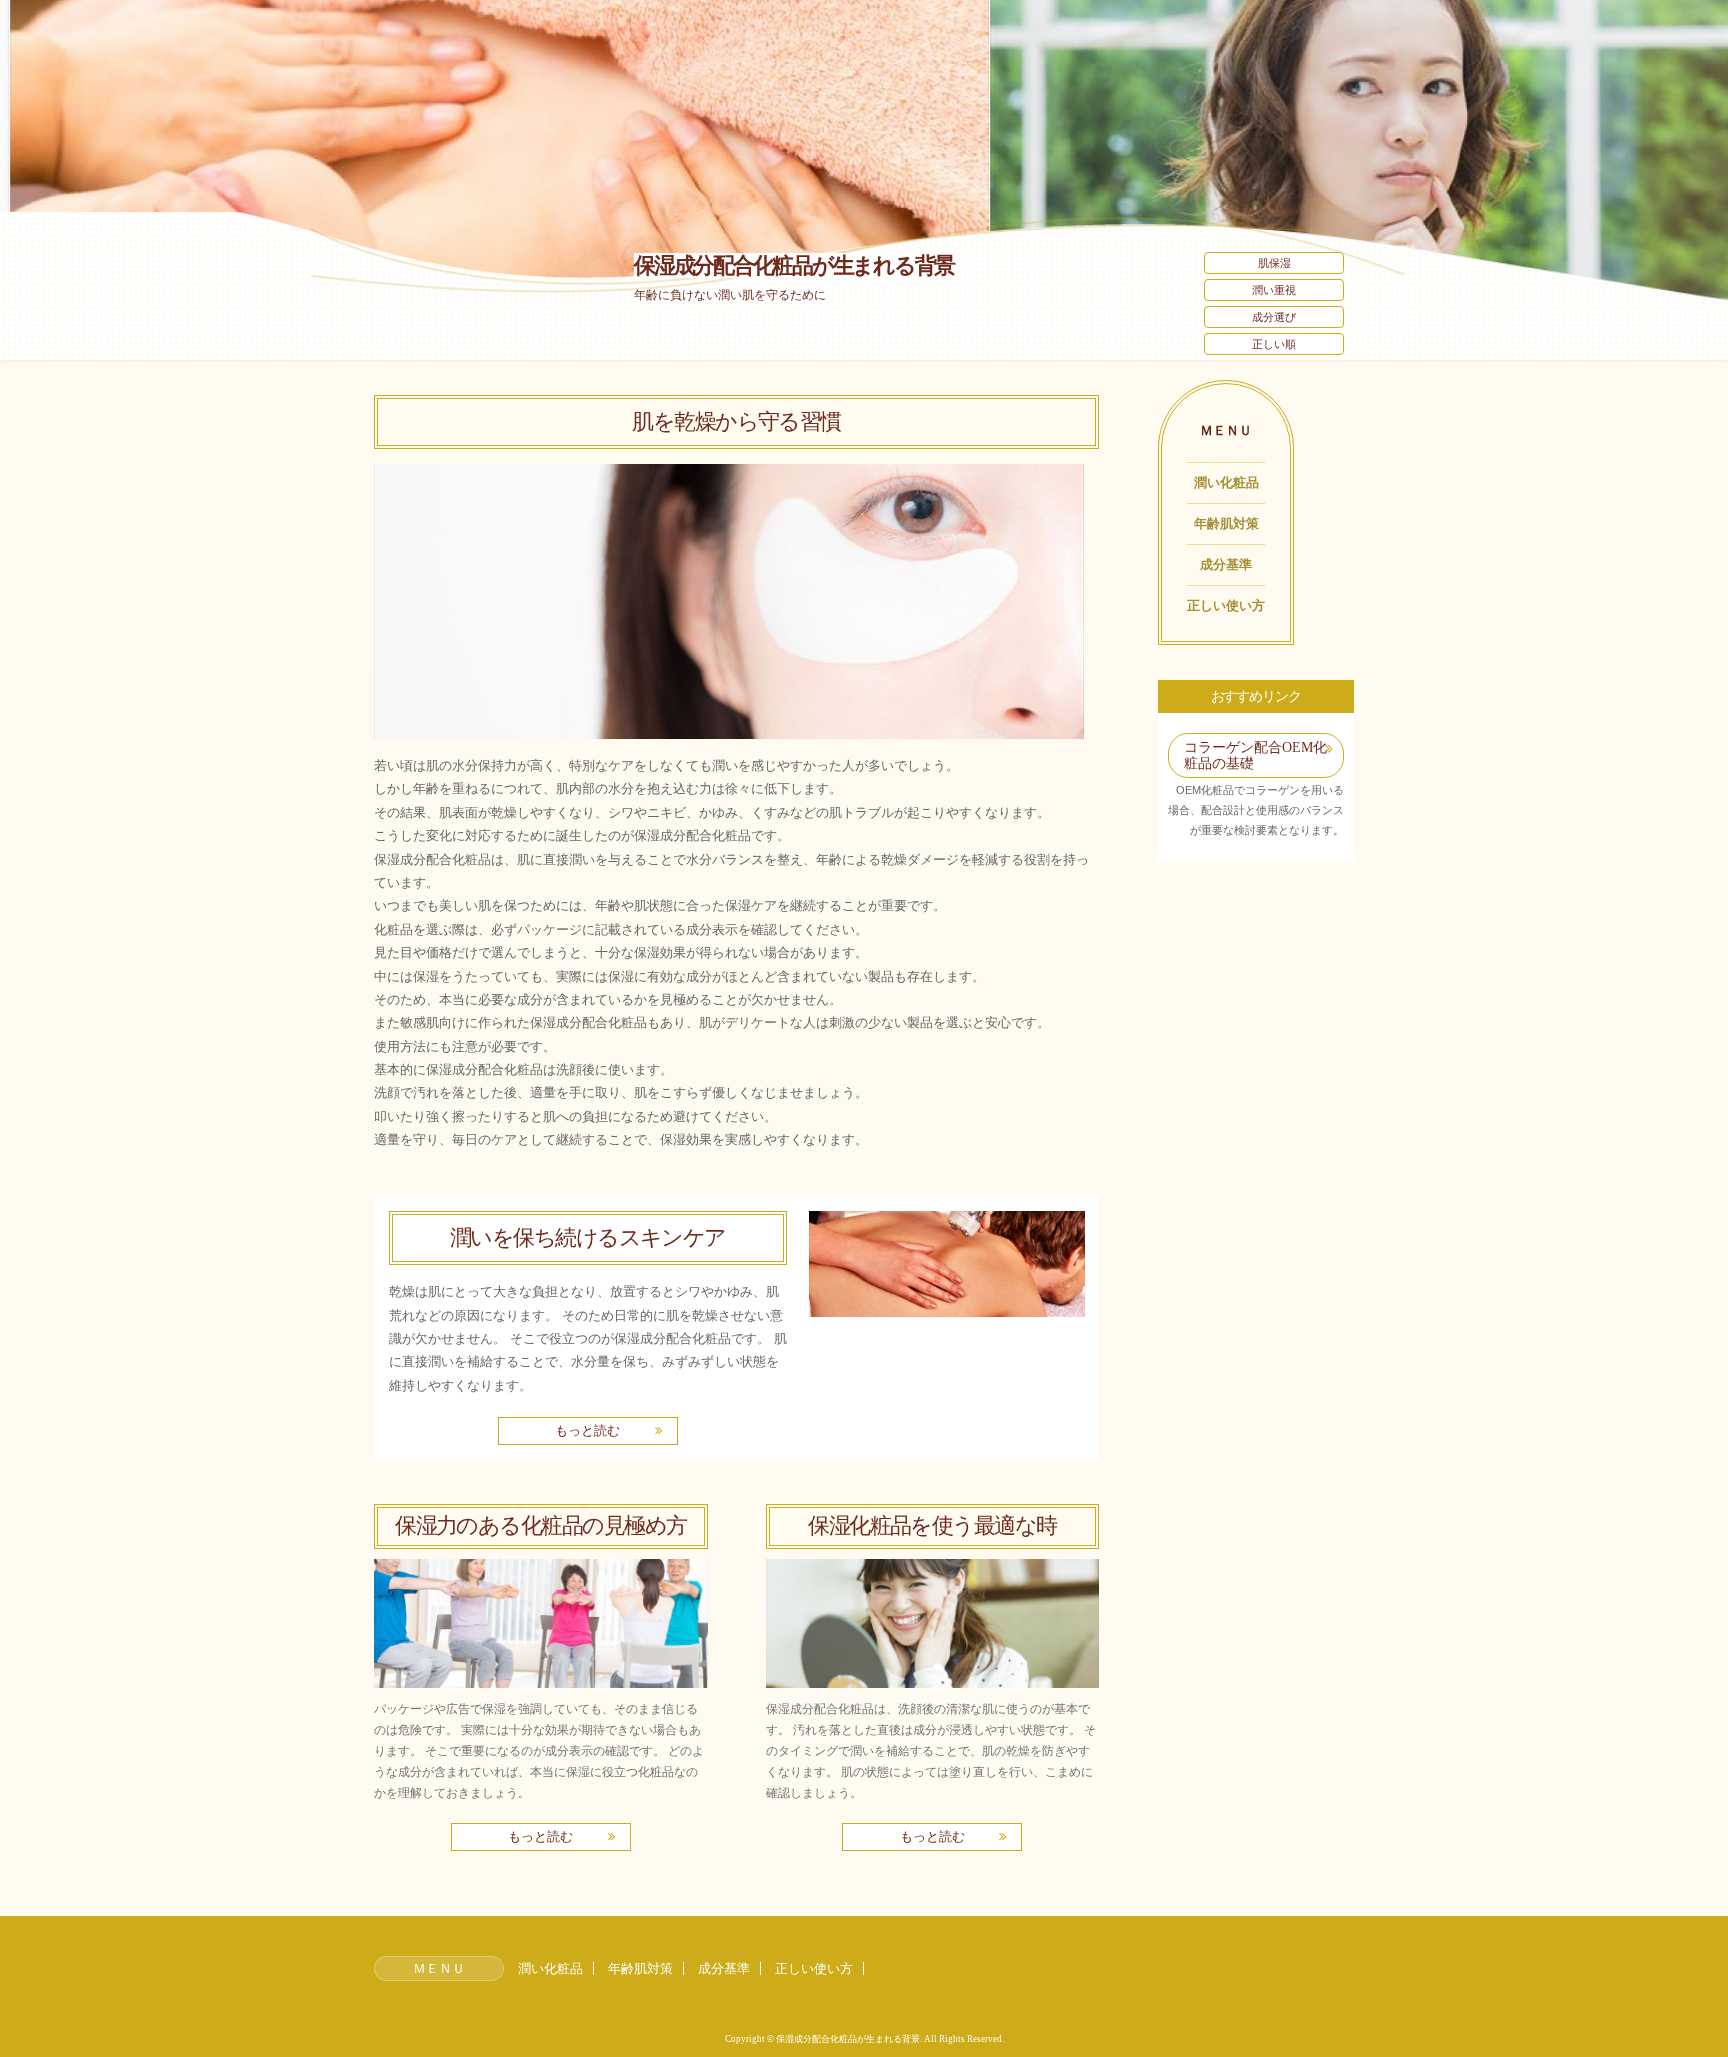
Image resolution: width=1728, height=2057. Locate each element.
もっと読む (587, 1430)
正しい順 (1274, 344)
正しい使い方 (1226, 605)
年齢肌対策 (1226, 523)
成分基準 (1226, 564)
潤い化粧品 (1226, 482)
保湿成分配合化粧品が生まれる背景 (794, 265)
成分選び (1274, 317)
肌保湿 (1274, 263)
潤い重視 (1274, 290)
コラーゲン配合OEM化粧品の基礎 (1255, 755)
